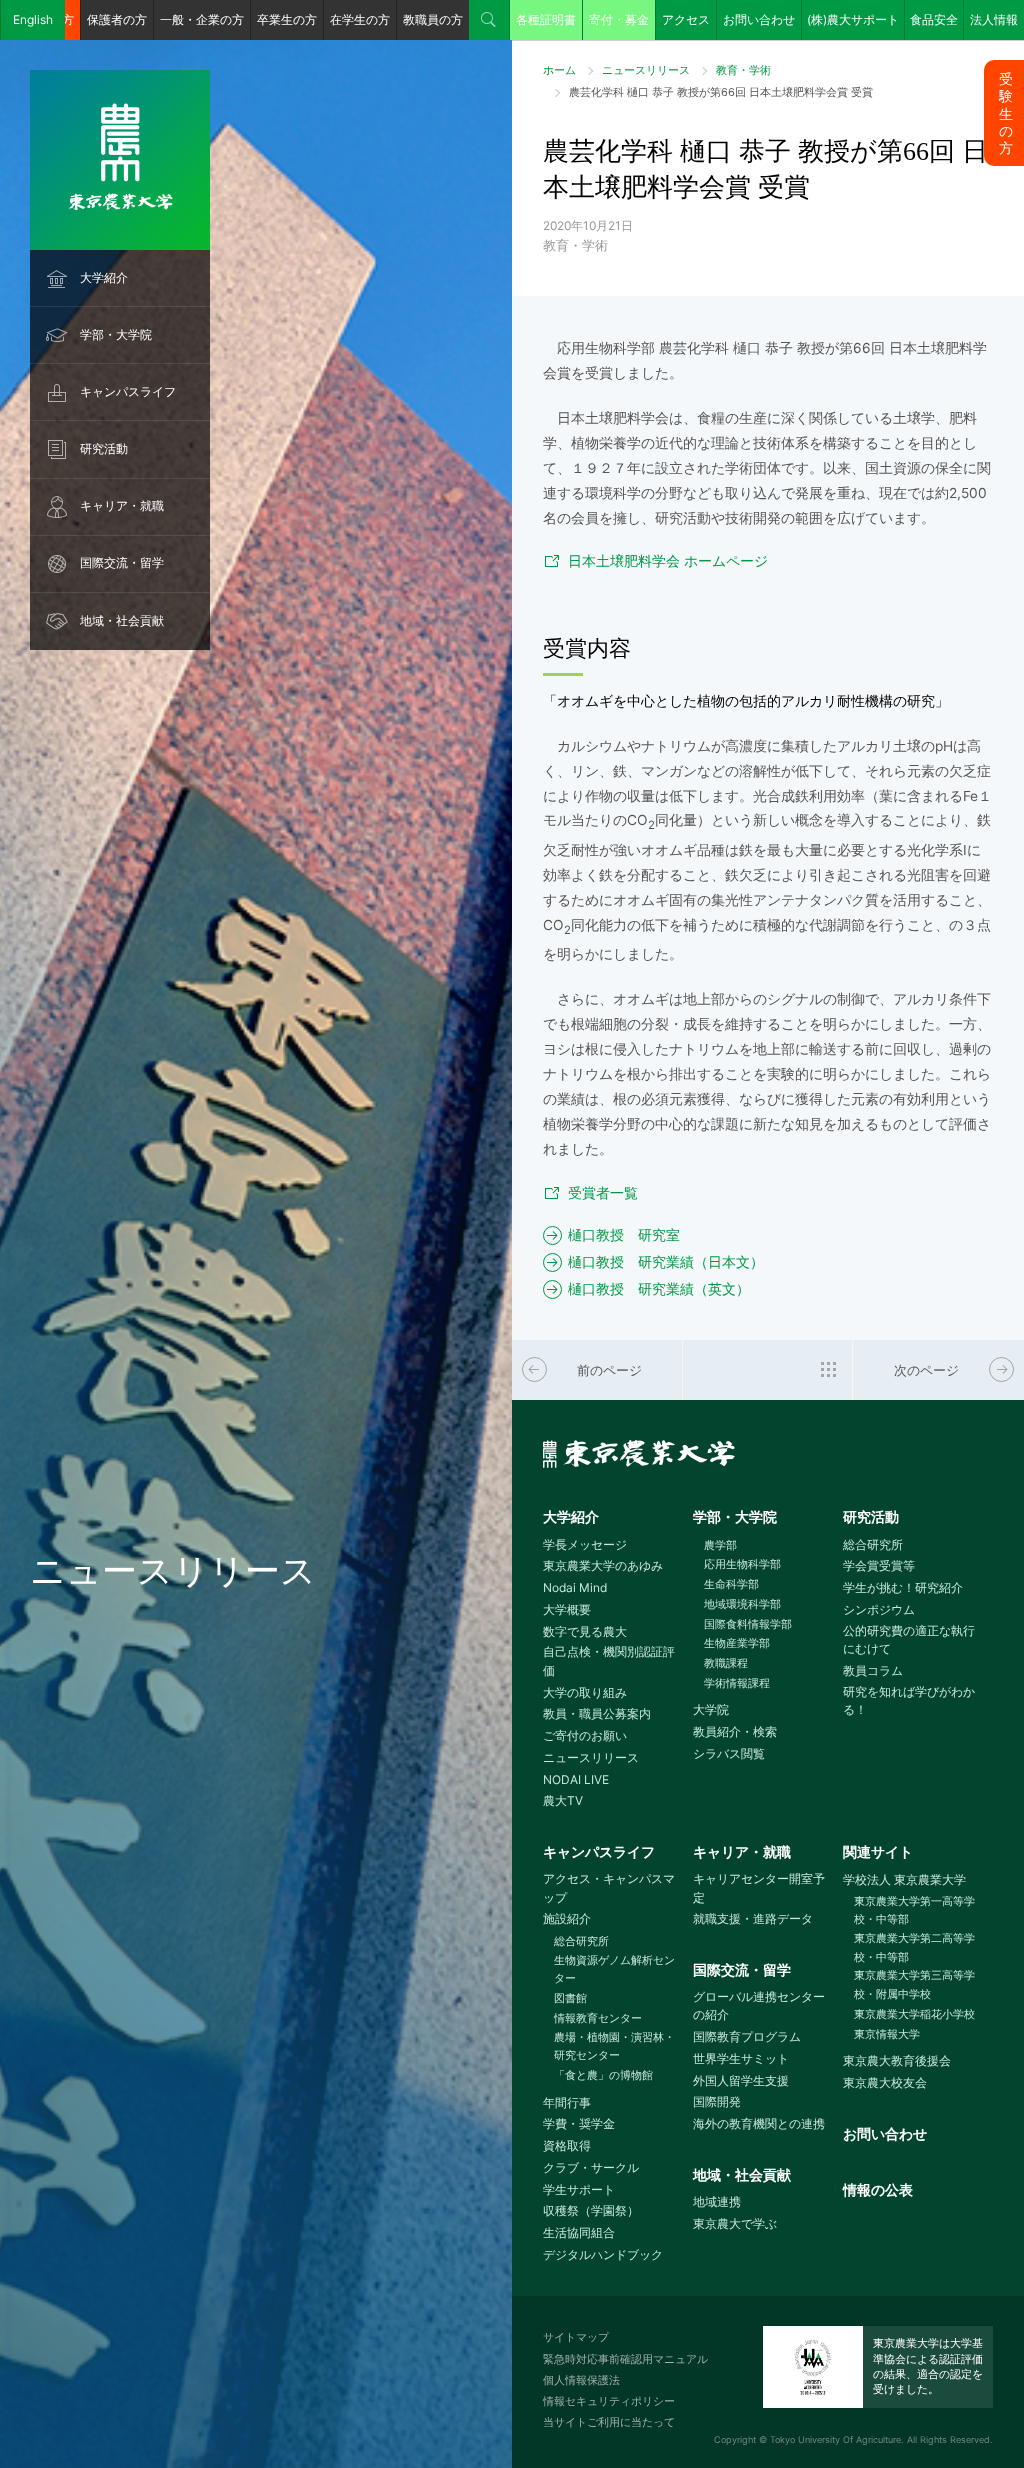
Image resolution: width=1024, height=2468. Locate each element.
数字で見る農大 (585, 1631)
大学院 (711, 1709)
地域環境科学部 (742, 1604)
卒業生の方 (287, 19)
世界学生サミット (741, 2058)
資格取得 (567, 2145)
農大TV (563, 1800)
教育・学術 (743, 70)
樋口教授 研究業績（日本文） (666, 1262)
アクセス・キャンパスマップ (609, 1888)
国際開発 (717, 2101)
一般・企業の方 (202, 19)
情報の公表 (878, 2190)
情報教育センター (598, 2018)
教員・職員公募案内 (597, 1713)
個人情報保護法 (581, 2380)
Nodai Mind (575, 1587)
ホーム (559, 70)
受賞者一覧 (603, 1193)
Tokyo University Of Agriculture (835, 2439)
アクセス (686, 19)
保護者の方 (117, 19)
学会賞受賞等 (879, 1565)
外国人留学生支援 (741, 2080)
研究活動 (104, 448)
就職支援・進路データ (753, 1918)
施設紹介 (567, 1918)
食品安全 (934, 19)
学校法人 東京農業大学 (904, 1879)
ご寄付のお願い (585, 1735)
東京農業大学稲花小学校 (914, 2014)
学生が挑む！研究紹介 (903, 1587)
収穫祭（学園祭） (591, 2210)
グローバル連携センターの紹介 (759, 2006)
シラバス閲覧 (729, 1753)
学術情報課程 (737, 1683)
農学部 (720, 1545)
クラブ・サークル (591, 2167)
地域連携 (717, 2201)
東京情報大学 (887, 2034)
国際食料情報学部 (748, 1624)
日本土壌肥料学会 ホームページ (668, 561)
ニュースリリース (646, 70)
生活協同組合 (579, 2232)
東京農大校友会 (885, 2082)
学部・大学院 (116, 334)
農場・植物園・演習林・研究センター (614, 2046)
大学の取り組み (585, 1692)
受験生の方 (1006, 113)
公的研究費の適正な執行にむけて (909, 1640)
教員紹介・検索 (735, 1731)
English (33, 19)
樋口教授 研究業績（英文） (659, 1289)
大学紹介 (104, 277)
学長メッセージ (585, 1544)
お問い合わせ (759, 19)
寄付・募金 (619, 19)
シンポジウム (879, 1609)
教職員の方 (433, 19)
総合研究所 (873, 1544)
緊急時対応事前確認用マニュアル (625, 2359)
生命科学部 (731, 1584)
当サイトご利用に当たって (609, 2422)
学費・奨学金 (579, 2123)
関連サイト (878, 1852)
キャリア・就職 (122, 505)
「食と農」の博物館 (603, 2075)
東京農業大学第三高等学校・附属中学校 (914, 1984)
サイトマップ (576, 2337)
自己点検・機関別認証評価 (609, 1661)
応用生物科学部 (742, 1564)
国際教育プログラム (747, 2036)
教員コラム (873, 1670)
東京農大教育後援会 (897, 2060)
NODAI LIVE (576, 1779)
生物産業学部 (737, 1643)
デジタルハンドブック (603, 2254)
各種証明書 (546, 19)
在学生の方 (360, 19)
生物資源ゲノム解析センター (614, 1969)
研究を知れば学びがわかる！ (909, 1701)
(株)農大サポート (853, 19)
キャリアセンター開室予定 (759, 1888)
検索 (489, 20)
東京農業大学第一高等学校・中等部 (914, 1910)
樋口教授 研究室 (624, 1235)
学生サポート (579, 2189)
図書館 (570, 1998)
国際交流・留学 (122, 562)
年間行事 (567, 2102)
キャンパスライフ (128, 391)
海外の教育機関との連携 (759, 2123)
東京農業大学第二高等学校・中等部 (914, 1947)
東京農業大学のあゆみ (603, 1565)
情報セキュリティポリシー (609, 2401)
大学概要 (567, 1609)
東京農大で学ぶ (735, 2223)
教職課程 (726, 1663)
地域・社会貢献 (122, 620)
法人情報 (994, 19)
